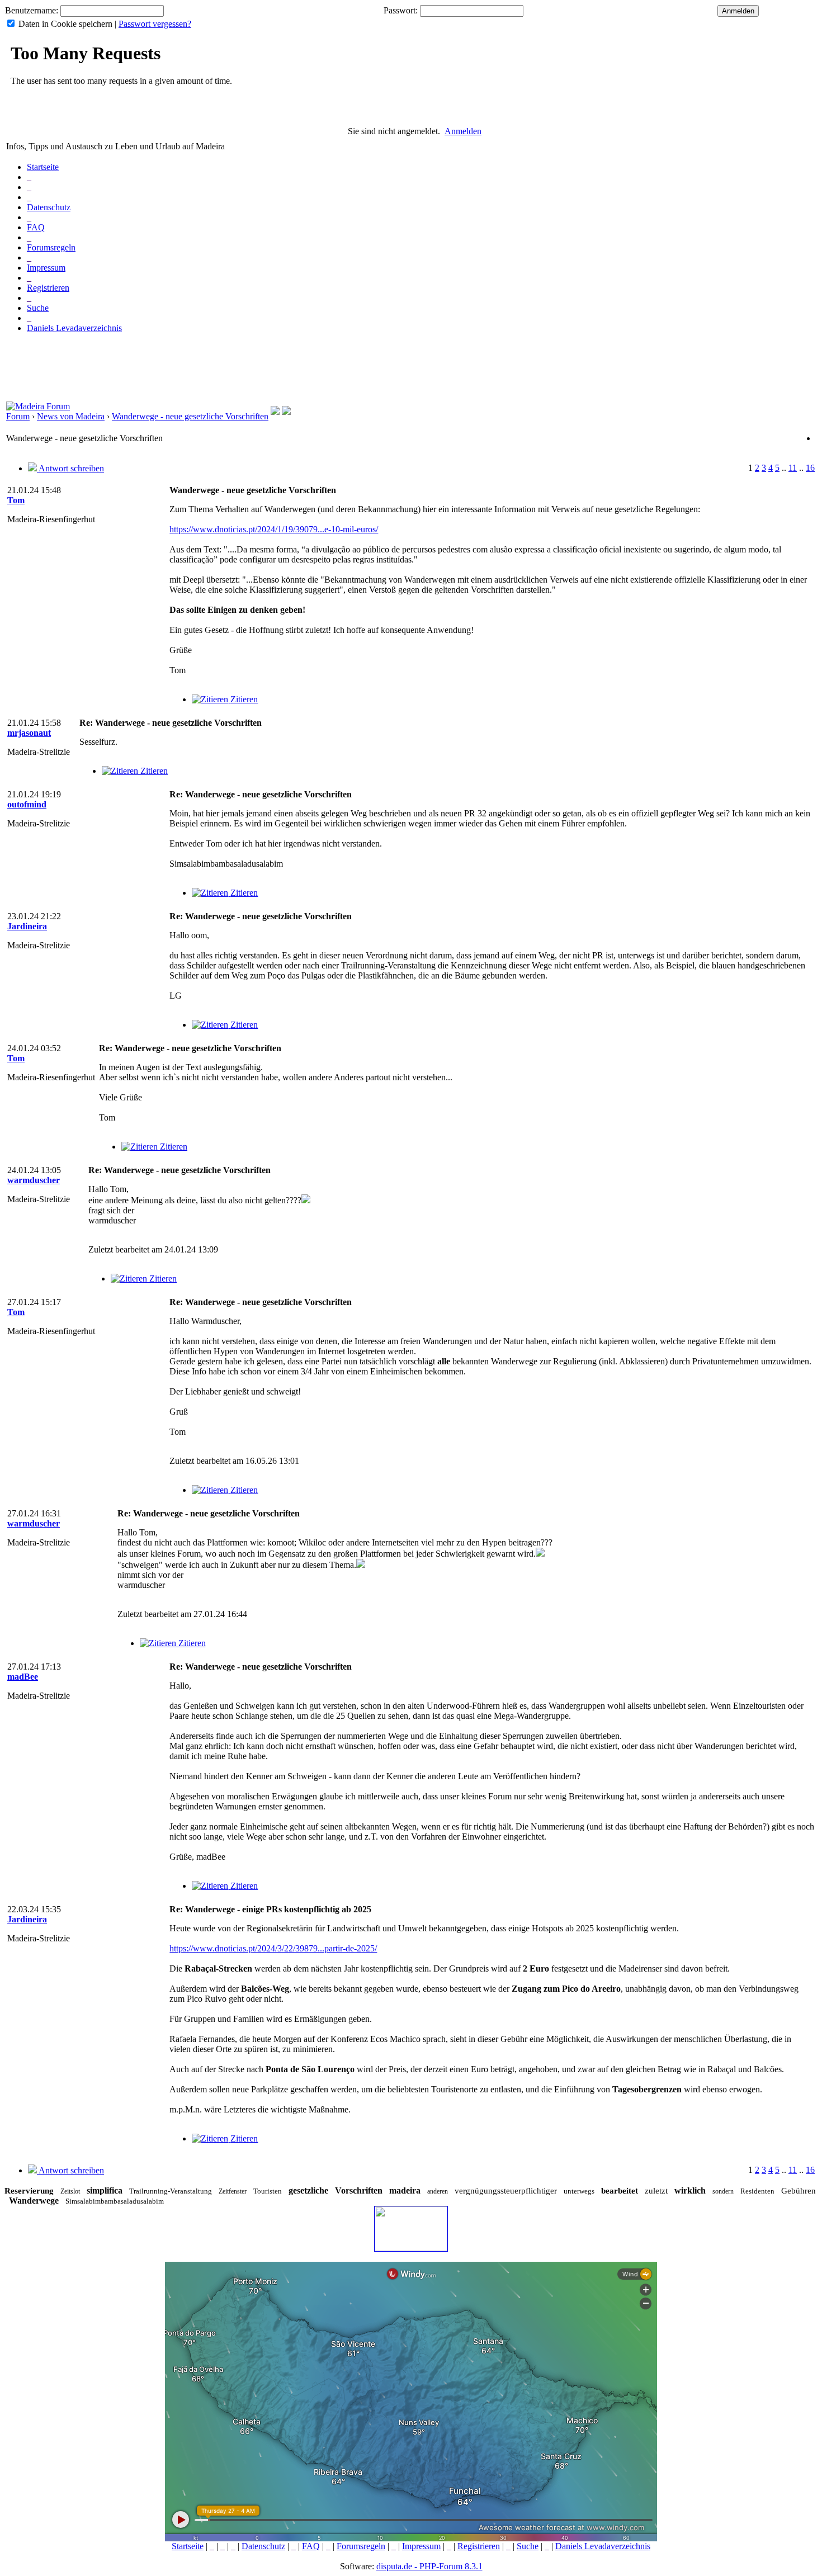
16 (810, 468)
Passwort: (401, 10)
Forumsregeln (51, 247)
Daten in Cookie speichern (65, 24)
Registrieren (48, 288)
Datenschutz (49, 207)
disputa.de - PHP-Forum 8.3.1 (429, 2566)
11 (793, 468)
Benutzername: (32, 10)
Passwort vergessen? (155, 24)
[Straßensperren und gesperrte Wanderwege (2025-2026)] (275, 412)
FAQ (36, 227)
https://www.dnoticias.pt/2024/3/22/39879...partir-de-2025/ (273, 1948)
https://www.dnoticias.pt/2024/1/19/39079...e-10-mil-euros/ (274, 529)
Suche (38, 308)
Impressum (46, 268)
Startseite (43, 167)
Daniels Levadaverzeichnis (74, 328)
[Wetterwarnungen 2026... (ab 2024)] (286, 412)
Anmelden (463, 131)
